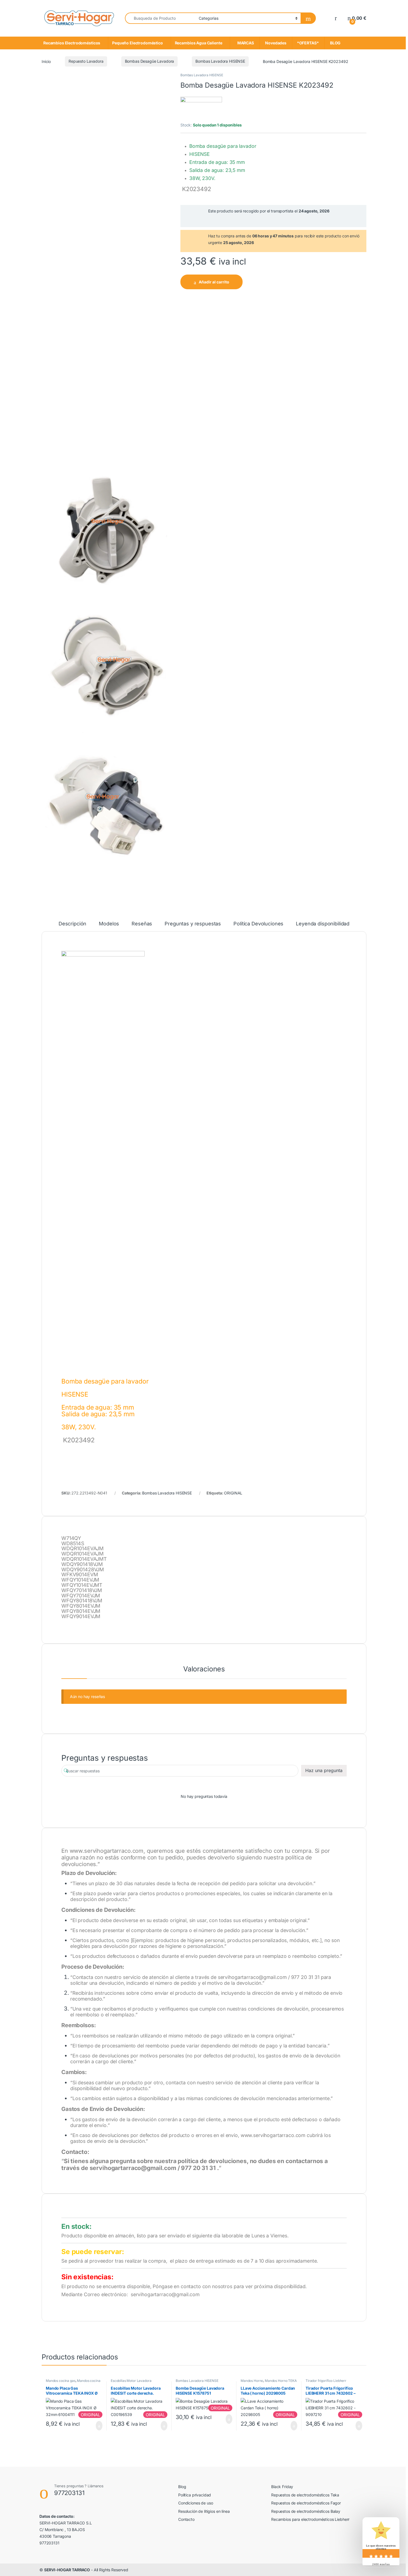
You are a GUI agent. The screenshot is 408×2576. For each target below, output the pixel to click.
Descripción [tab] (72, 924)
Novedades (276, 43)
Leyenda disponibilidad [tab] (323, 924)
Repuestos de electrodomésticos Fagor (306, 2503)
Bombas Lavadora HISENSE (220, 61)
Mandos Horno (252, 2381)
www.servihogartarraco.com (107, 1851)
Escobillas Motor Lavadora (131, 2381)
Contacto (186, 2519)
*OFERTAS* (308, 43)
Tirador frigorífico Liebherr (326, 2381)
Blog (182, 2487)
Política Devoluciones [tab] (258, 924)
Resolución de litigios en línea (204, 2511)
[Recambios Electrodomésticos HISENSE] (201, 109)
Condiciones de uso (196, 2503)
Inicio (46, 61)
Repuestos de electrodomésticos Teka (305, 2495)
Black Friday (282, 2487)
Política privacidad (195, 2495)
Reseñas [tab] (142, 924)
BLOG (334, 43)
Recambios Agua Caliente (199, 43)
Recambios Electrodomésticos (72, 43)
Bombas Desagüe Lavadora (150, 61)
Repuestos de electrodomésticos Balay (306, 2511)
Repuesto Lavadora (86, 61)
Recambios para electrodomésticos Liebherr (310, 2519)
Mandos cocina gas (61, 2381)
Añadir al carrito (214, 282)
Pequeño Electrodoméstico (138, 43)
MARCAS (245, 43)
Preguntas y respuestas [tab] (193, 924)
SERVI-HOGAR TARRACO (67, 2570)
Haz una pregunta (324, 1770)
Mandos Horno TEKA (281, 2381)
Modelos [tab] (109, 924)
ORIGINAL (233, 1493)
